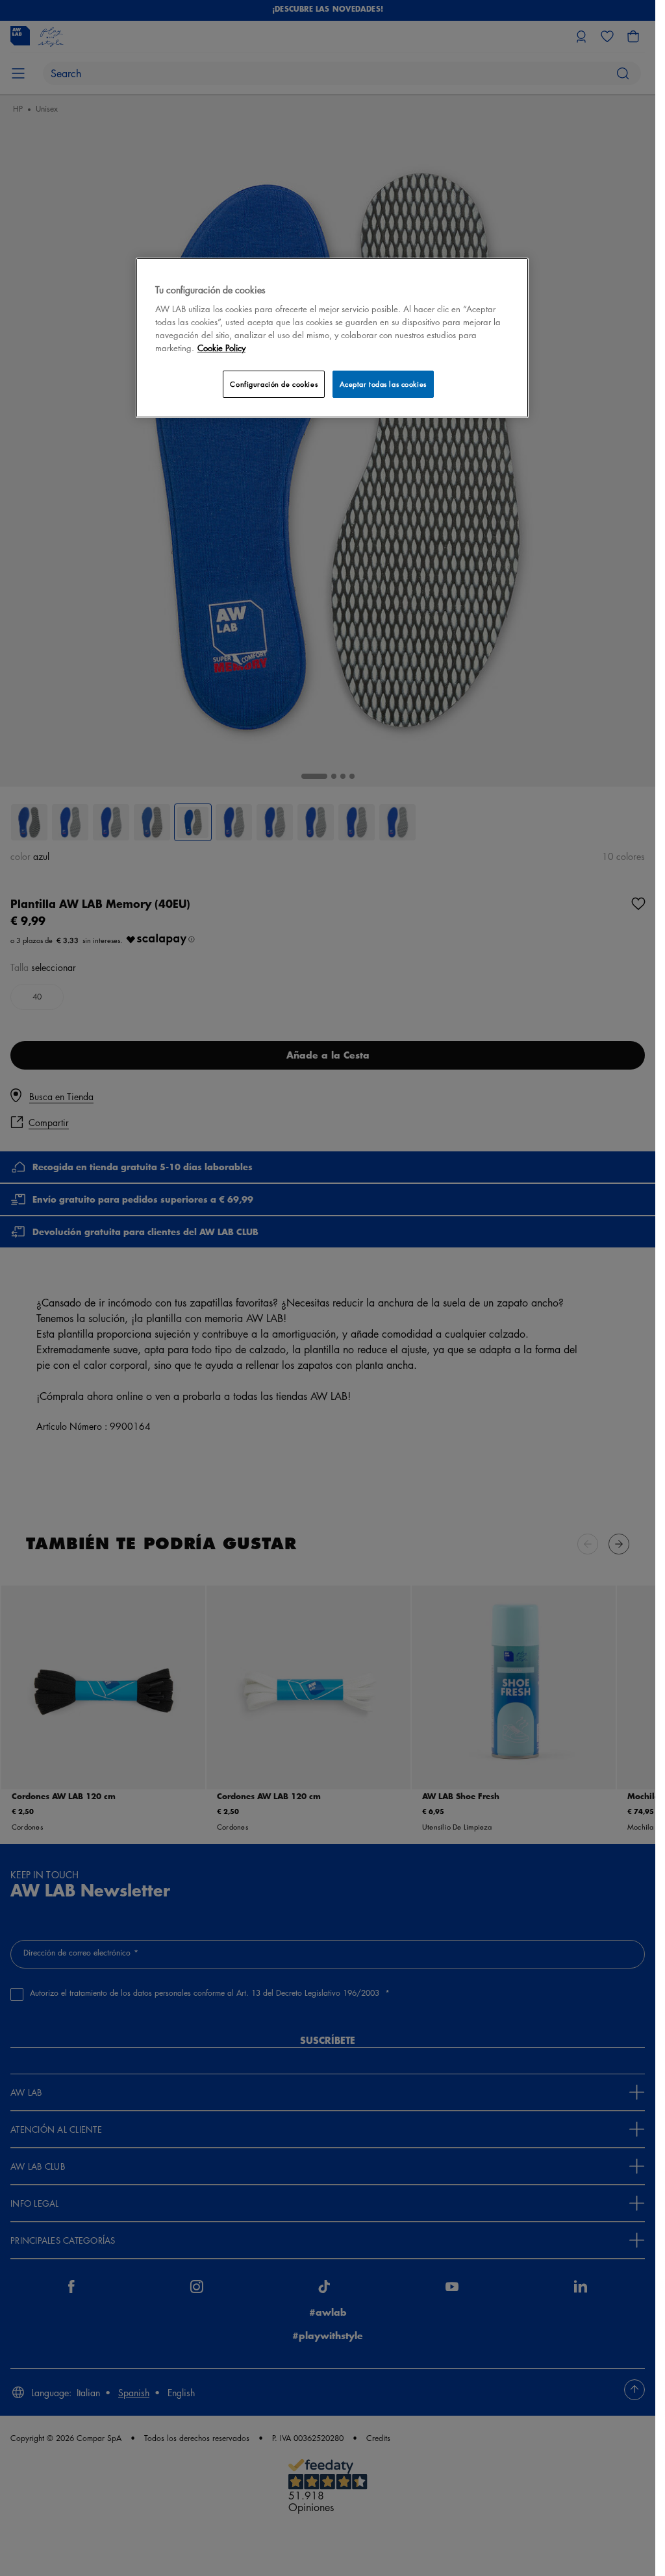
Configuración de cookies (274, 384)
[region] (332, 338)
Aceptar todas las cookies (383, 384)
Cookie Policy (221, 348)
